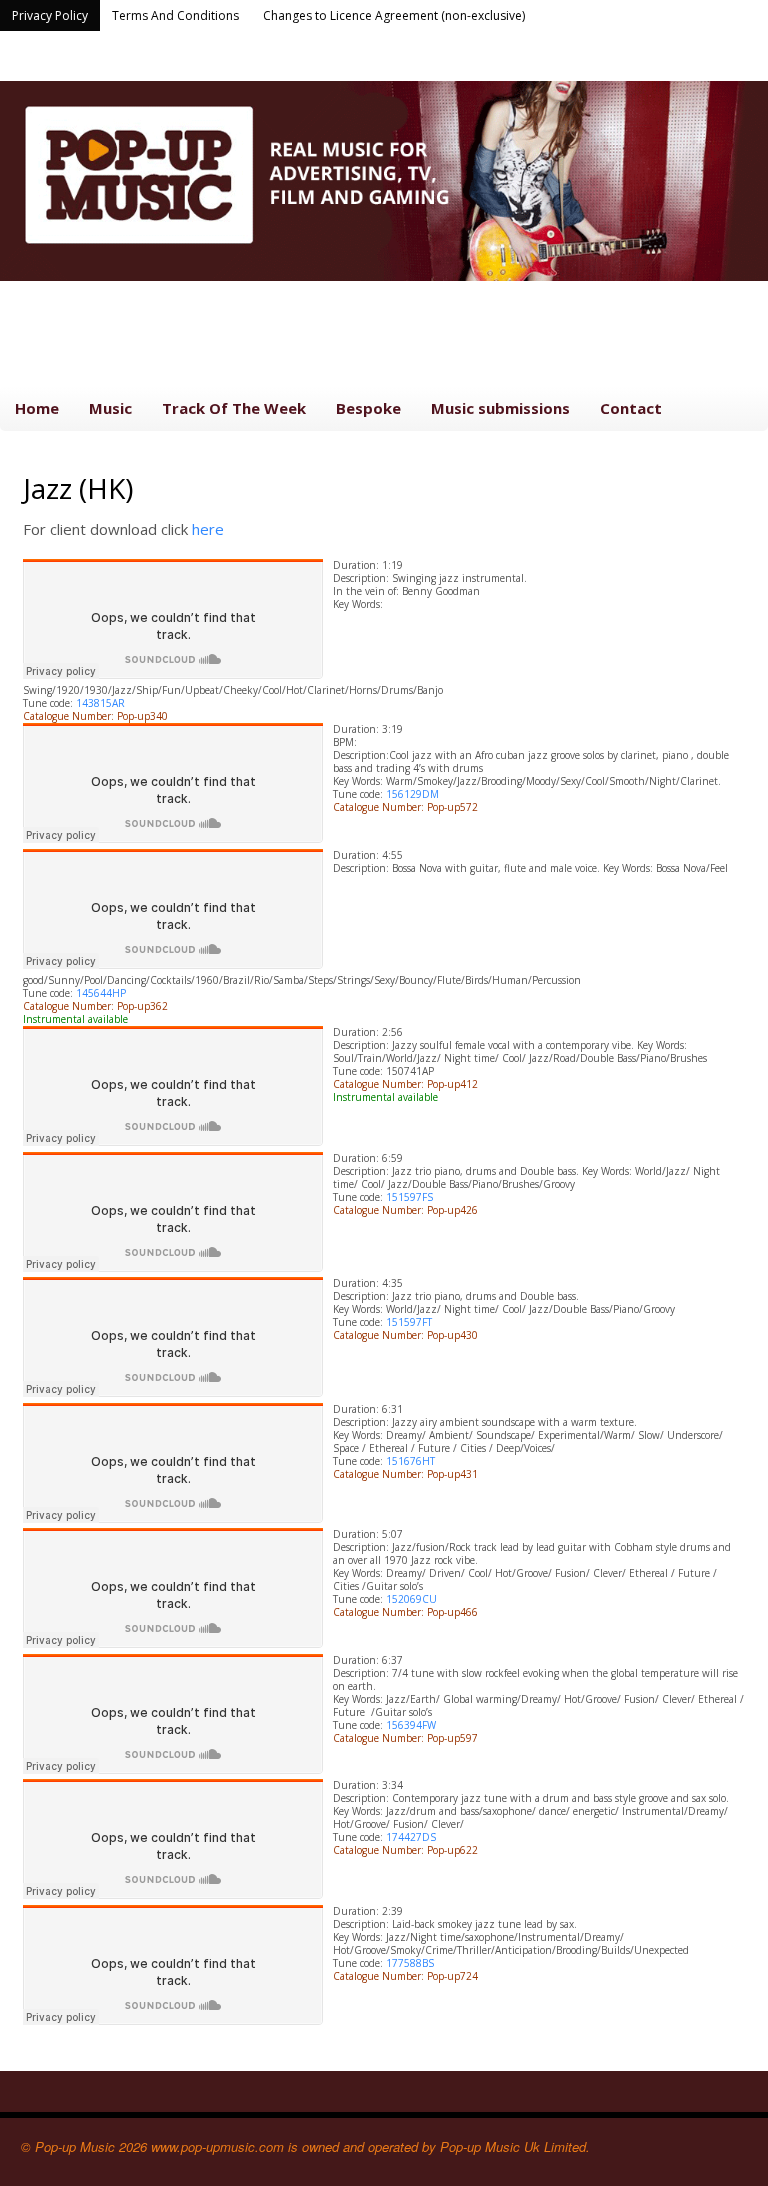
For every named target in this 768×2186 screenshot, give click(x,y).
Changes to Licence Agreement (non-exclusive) (394, 15)
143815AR (100, 703)
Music (110, 408)
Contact (631, 408)
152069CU (411, 1599)
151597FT (409, 1322)
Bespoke (368, 408)
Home (37, 408)
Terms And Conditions (175, 15)
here (208, 529)
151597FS (409, 1197)
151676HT (410, 1461)
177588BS (410, 1963)
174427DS (411, 1837)
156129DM (412, 794)
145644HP (101, 993)
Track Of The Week (234, 408)
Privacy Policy (50, 15)
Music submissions (500, 408)
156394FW (411, 1725)
